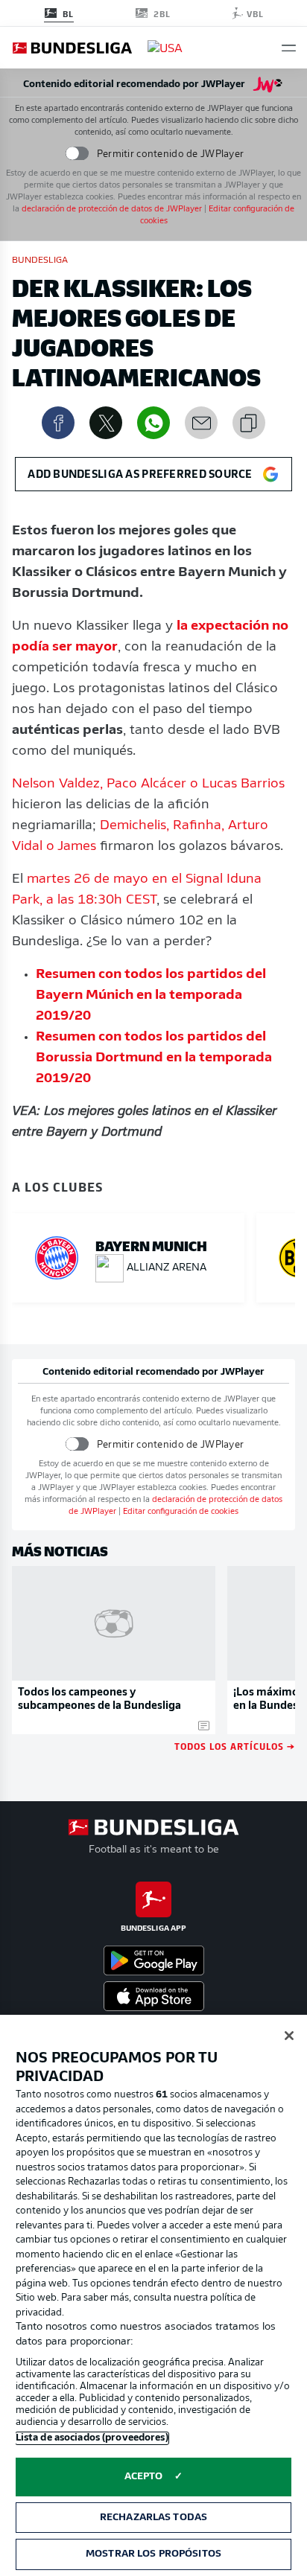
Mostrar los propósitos (153, 2554)
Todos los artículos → (235, 1746)
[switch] (76, 154)
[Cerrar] (289, 2036)
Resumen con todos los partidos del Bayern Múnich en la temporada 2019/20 (151, 996)
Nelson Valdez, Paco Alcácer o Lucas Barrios (148, 784)
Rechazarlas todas (153, 2518)
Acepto (144, 2477)
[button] (289, 48)
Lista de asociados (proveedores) (92, 2438)
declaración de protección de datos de (112, 210)
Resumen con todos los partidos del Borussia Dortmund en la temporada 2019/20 (154, 1058)
